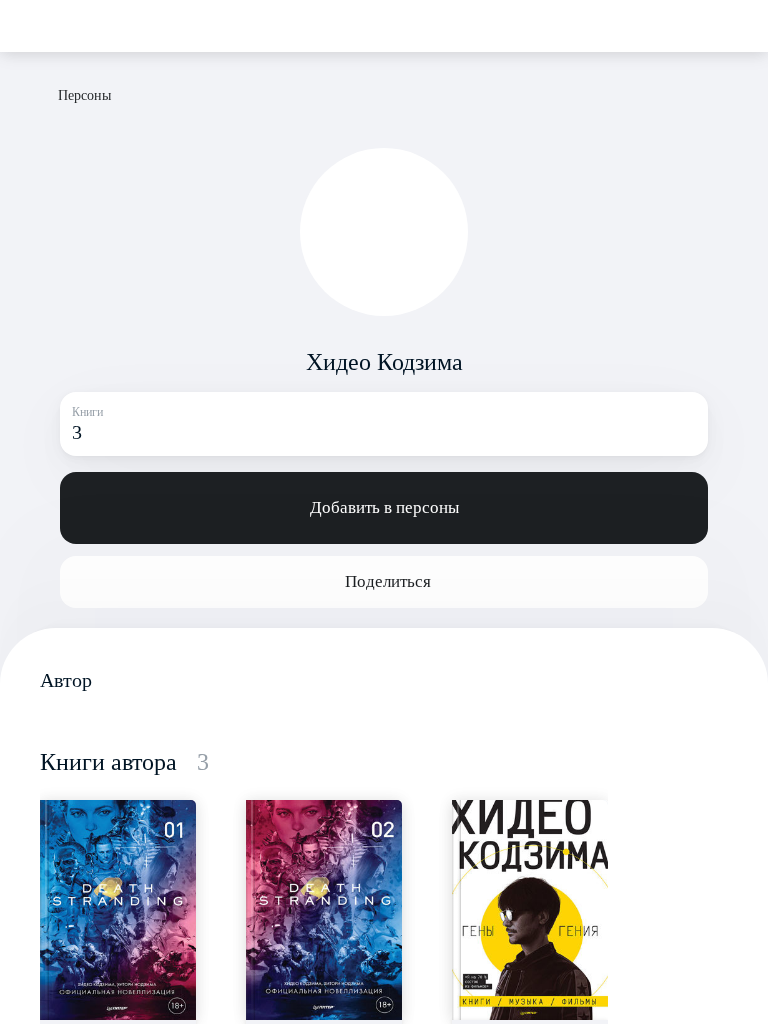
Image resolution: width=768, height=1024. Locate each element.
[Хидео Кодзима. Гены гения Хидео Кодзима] (530, 910)
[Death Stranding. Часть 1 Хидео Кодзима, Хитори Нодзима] (118, 910)
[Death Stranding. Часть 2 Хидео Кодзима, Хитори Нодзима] (324, 910)
